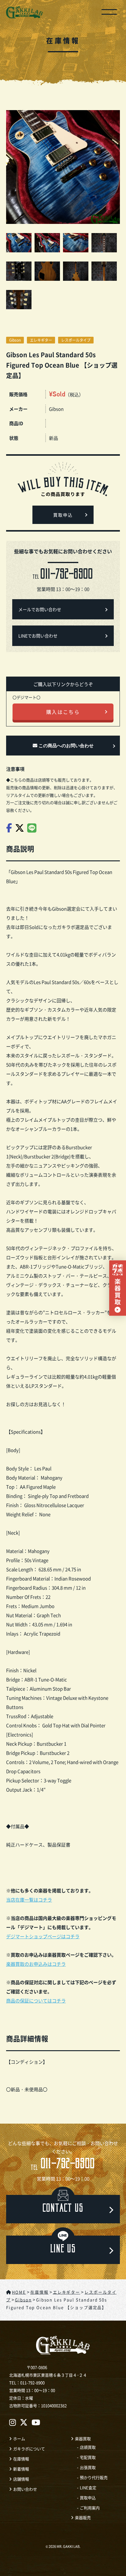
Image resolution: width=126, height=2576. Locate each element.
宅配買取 (88, 2457)
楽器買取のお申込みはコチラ (36, 1964)
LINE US (63, 2250)
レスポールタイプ (76, 340)
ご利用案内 (90, 2508)
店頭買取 (88, 2447)
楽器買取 (83, 2439)
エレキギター (41, 340)
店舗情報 (21, 2479)
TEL (63, 575)
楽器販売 (83, 2517)
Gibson (15, 340)
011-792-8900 (63, 2165)
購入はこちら (63, 712)
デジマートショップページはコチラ (43, 1936)
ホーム (19, 2439)
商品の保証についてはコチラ (36, 2001)
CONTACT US (63, 2209)
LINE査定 (88, 2487)
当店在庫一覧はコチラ (29, 1900)
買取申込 (63, 516)
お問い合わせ (25, 2489)
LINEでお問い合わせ (38, 636)
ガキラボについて (29, 2449)
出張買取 (88, 2467)
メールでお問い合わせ (40, 609)
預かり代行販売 (94, 2477)
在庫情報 (21, 2459)
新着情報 (21, 2469)
